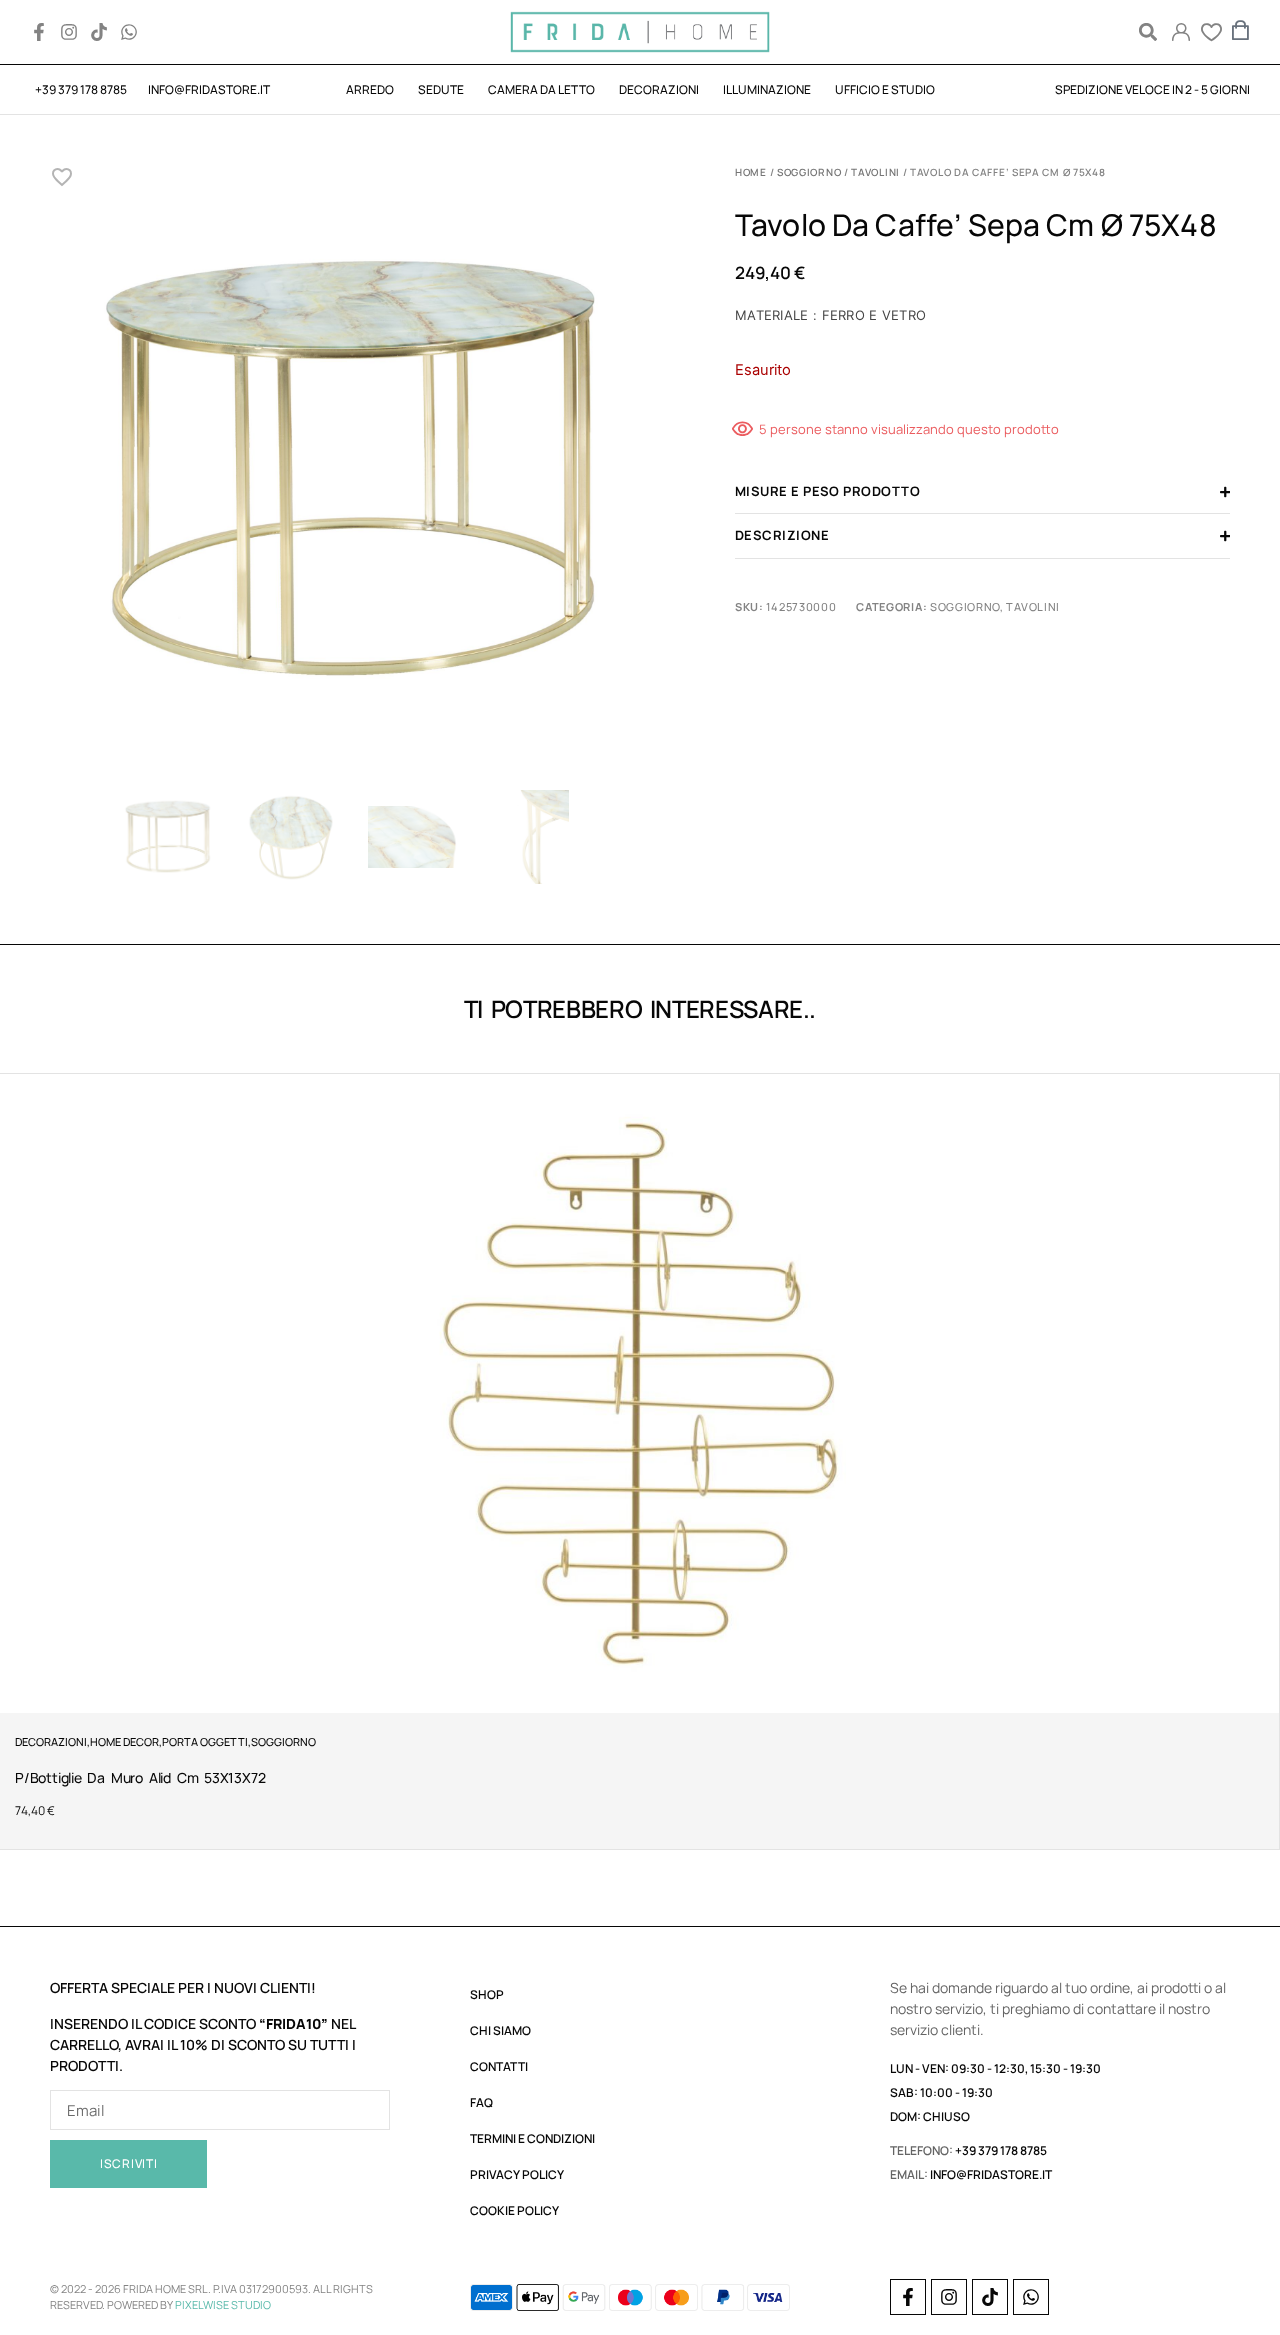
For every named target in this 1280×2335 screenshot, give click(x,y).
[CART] (1241, 30)
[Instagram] (69, 32)
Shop (487, 1994)
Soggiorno (809, 172)
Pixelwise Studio (223, 2304)
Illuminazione (767, 89)
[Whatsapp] (129, 32)
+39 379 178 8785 (1001, 2150)
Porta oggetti (205, 1741)
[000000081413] (352, 472)
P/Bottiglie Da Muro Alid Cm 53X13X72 (140, 1777)
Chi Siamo (500, 2030)
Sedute (441, 89)
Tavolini (875, 172)
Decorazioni (659, 89)
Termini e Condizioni (532, 2138)
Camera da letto (541, 89)
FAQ (481, 2102)
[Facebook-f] (39, 32)
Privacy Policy (517, 2174)
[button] (1147, 32)
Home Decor (124, 1741)
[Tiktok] (99, 32)
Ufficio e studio (885, 89)
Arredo (370, 89)
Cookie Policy (514, 2210)
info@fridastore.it (991, 2174)
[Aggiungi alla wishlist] (62, 177)
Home (751, 172)
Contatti (499, 2066)
